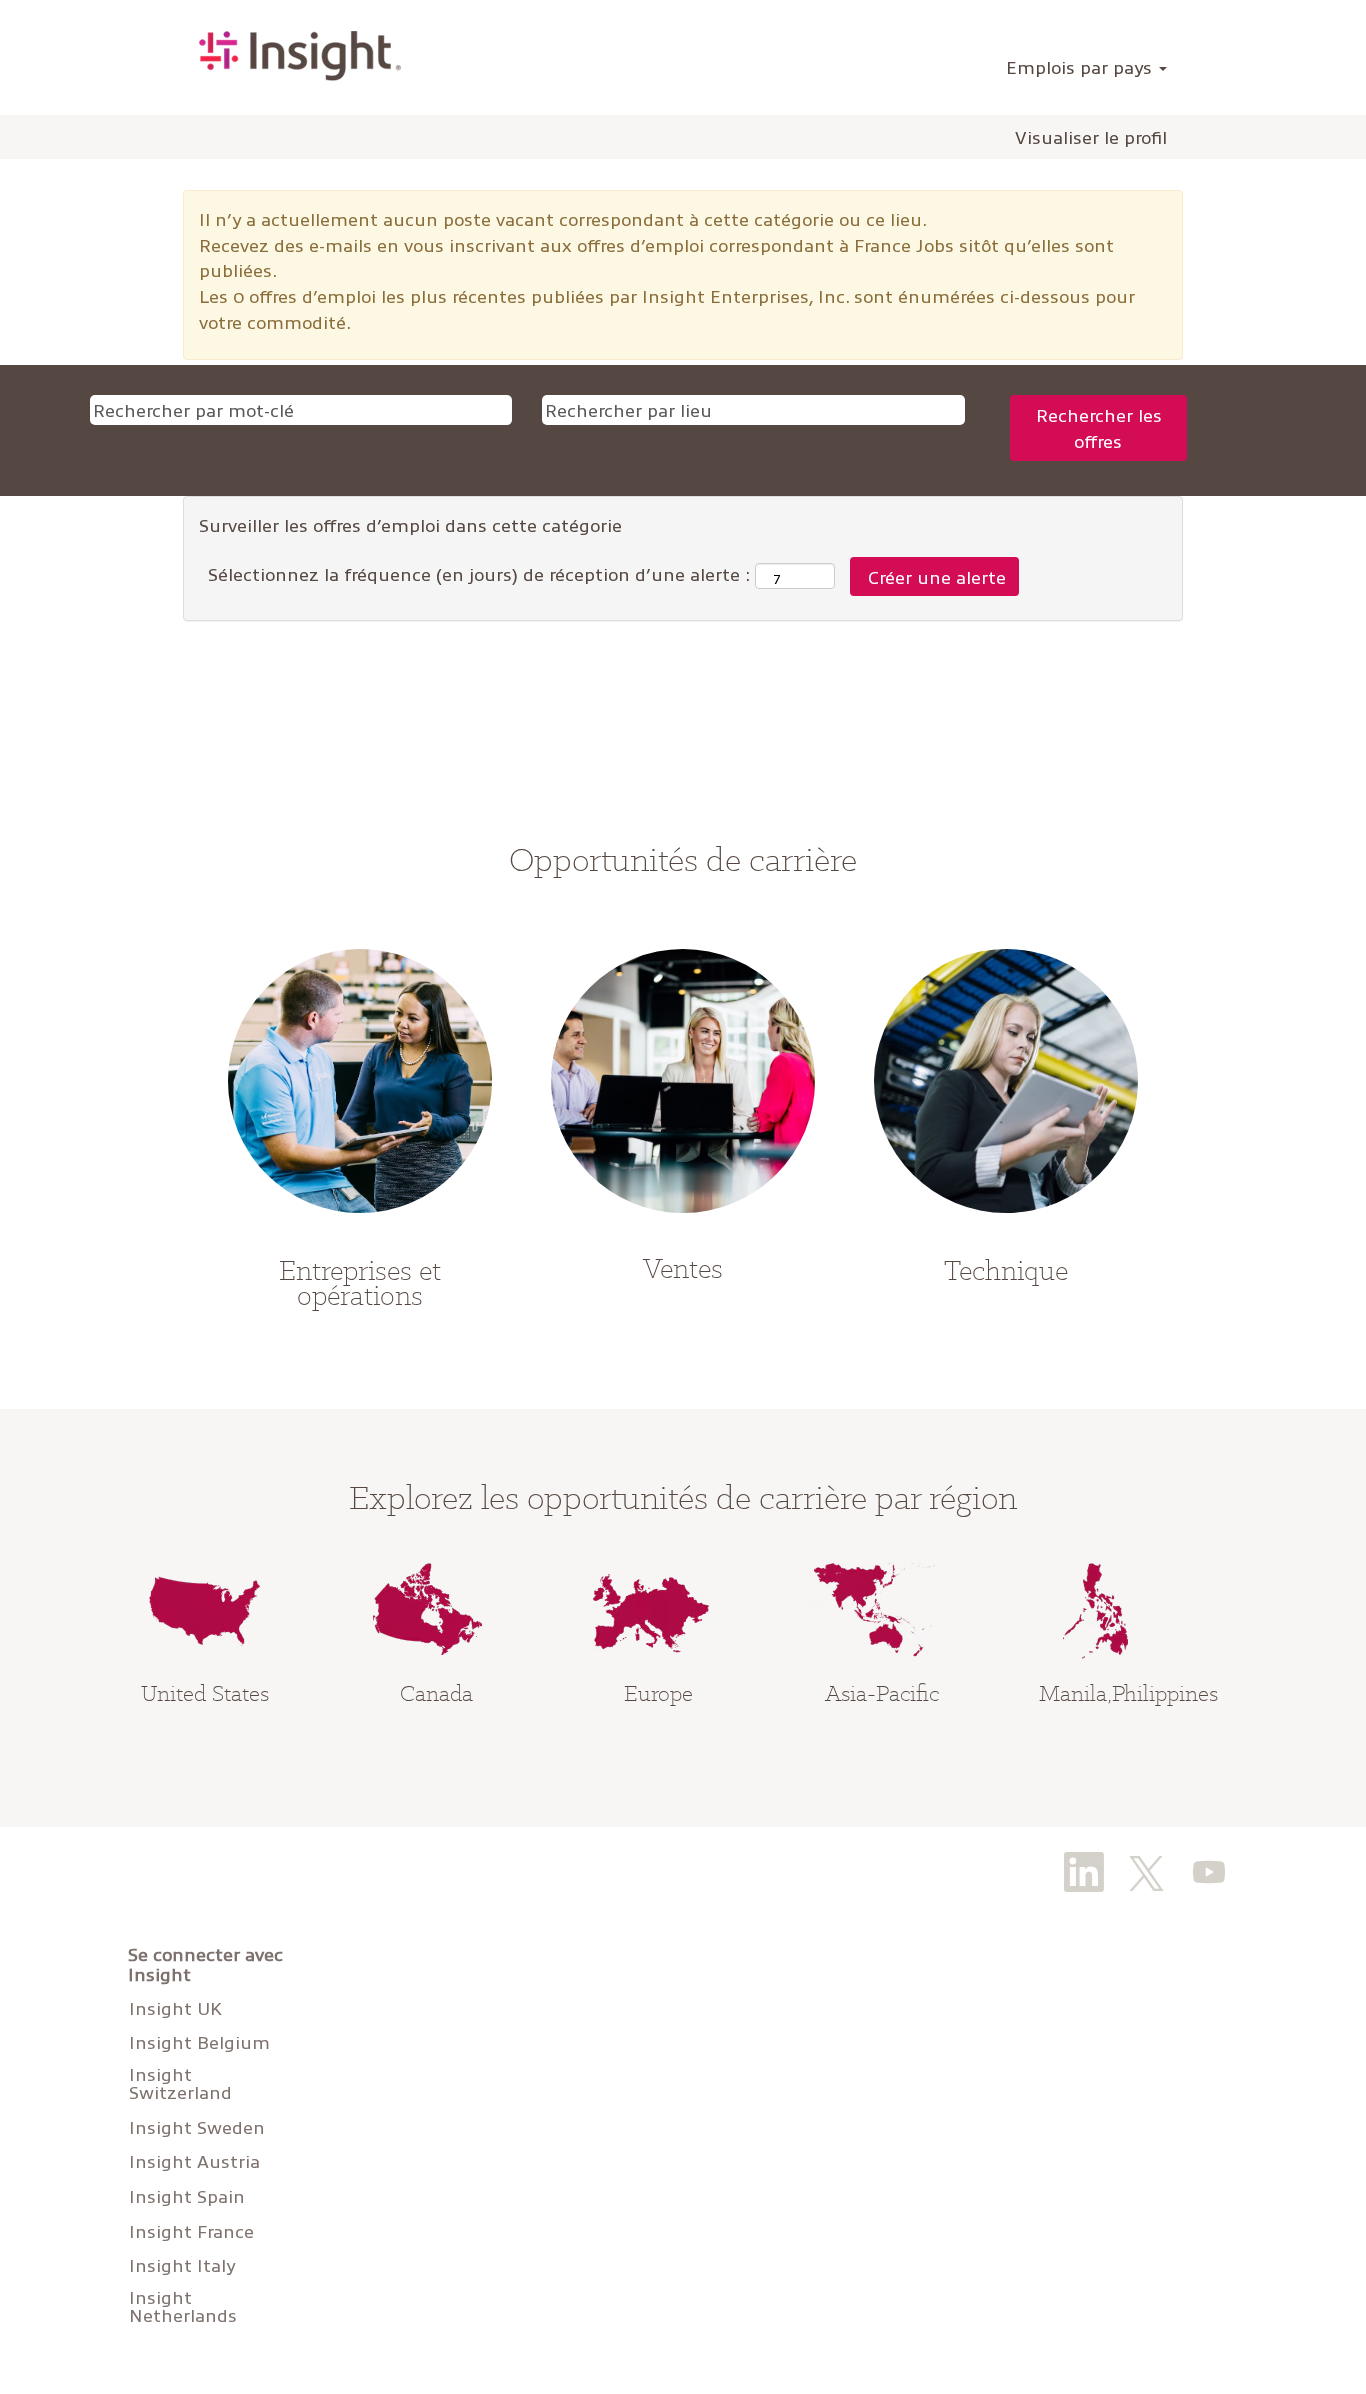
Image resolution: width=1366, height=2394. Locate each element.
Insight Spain (187, 2196)
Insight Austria (194, 2161)
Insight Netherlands (183, 2306)
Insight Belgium (199, 2042)
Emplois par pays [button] (1081, 66)
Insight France (191, 2231)
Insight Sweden (197, 2127)
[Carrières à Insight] (300, 56)
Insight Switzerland (180, 2083)
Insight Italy (182, 2265)
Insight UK (175, 2008)
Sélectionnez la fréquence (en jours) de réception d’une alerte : (479, 573)
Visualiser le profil (1091, 137)
